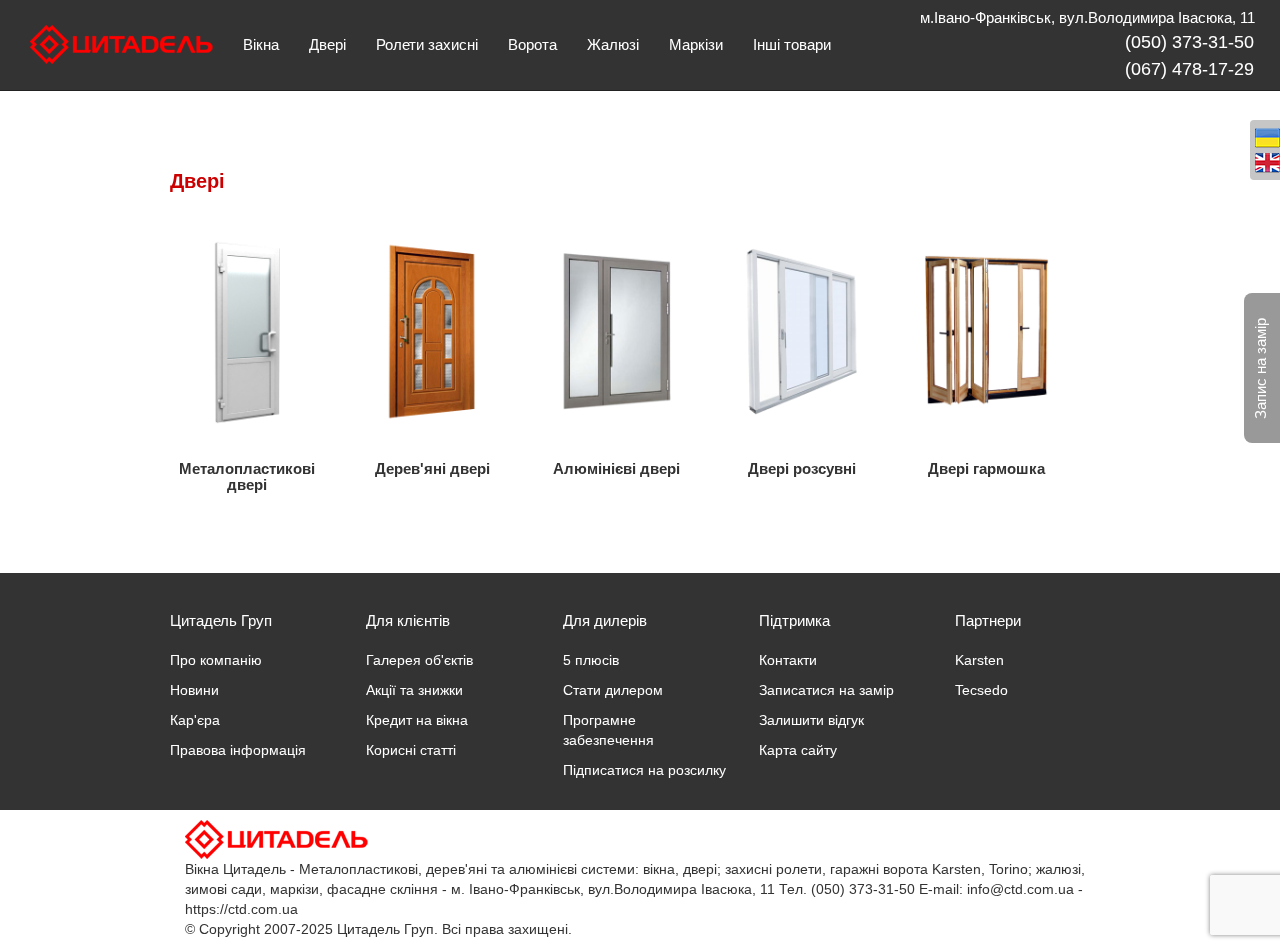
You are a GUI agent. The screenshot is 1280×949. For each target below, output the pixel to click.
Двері (327, 44)
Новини (194, 690)
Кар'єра (195, 720)
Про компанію (216, 660)
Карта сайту (798, 750)
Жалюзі (613, 44)
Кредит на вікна (417, 720)
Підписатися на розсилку (644, 770)
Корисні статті (411, 750)
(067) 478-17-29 (1189, 69)
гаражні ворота (879, 869)
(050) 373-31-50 (1189, 42)
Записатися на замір (826, 690)
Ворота (532, 44)
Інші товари (792, 44)
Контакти (788, 660)
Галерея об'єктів (419, 660)
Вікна (261, 44)
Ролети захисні (427, 44)
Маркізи (696, 44)
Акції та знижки (414, 690)
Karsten (979, 660)
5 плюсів (591, 660)
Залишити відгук (811, 720)
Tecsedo (981, 690)
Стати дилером (613, 690)
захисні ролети (773, 869)
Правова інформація (238, 750)
